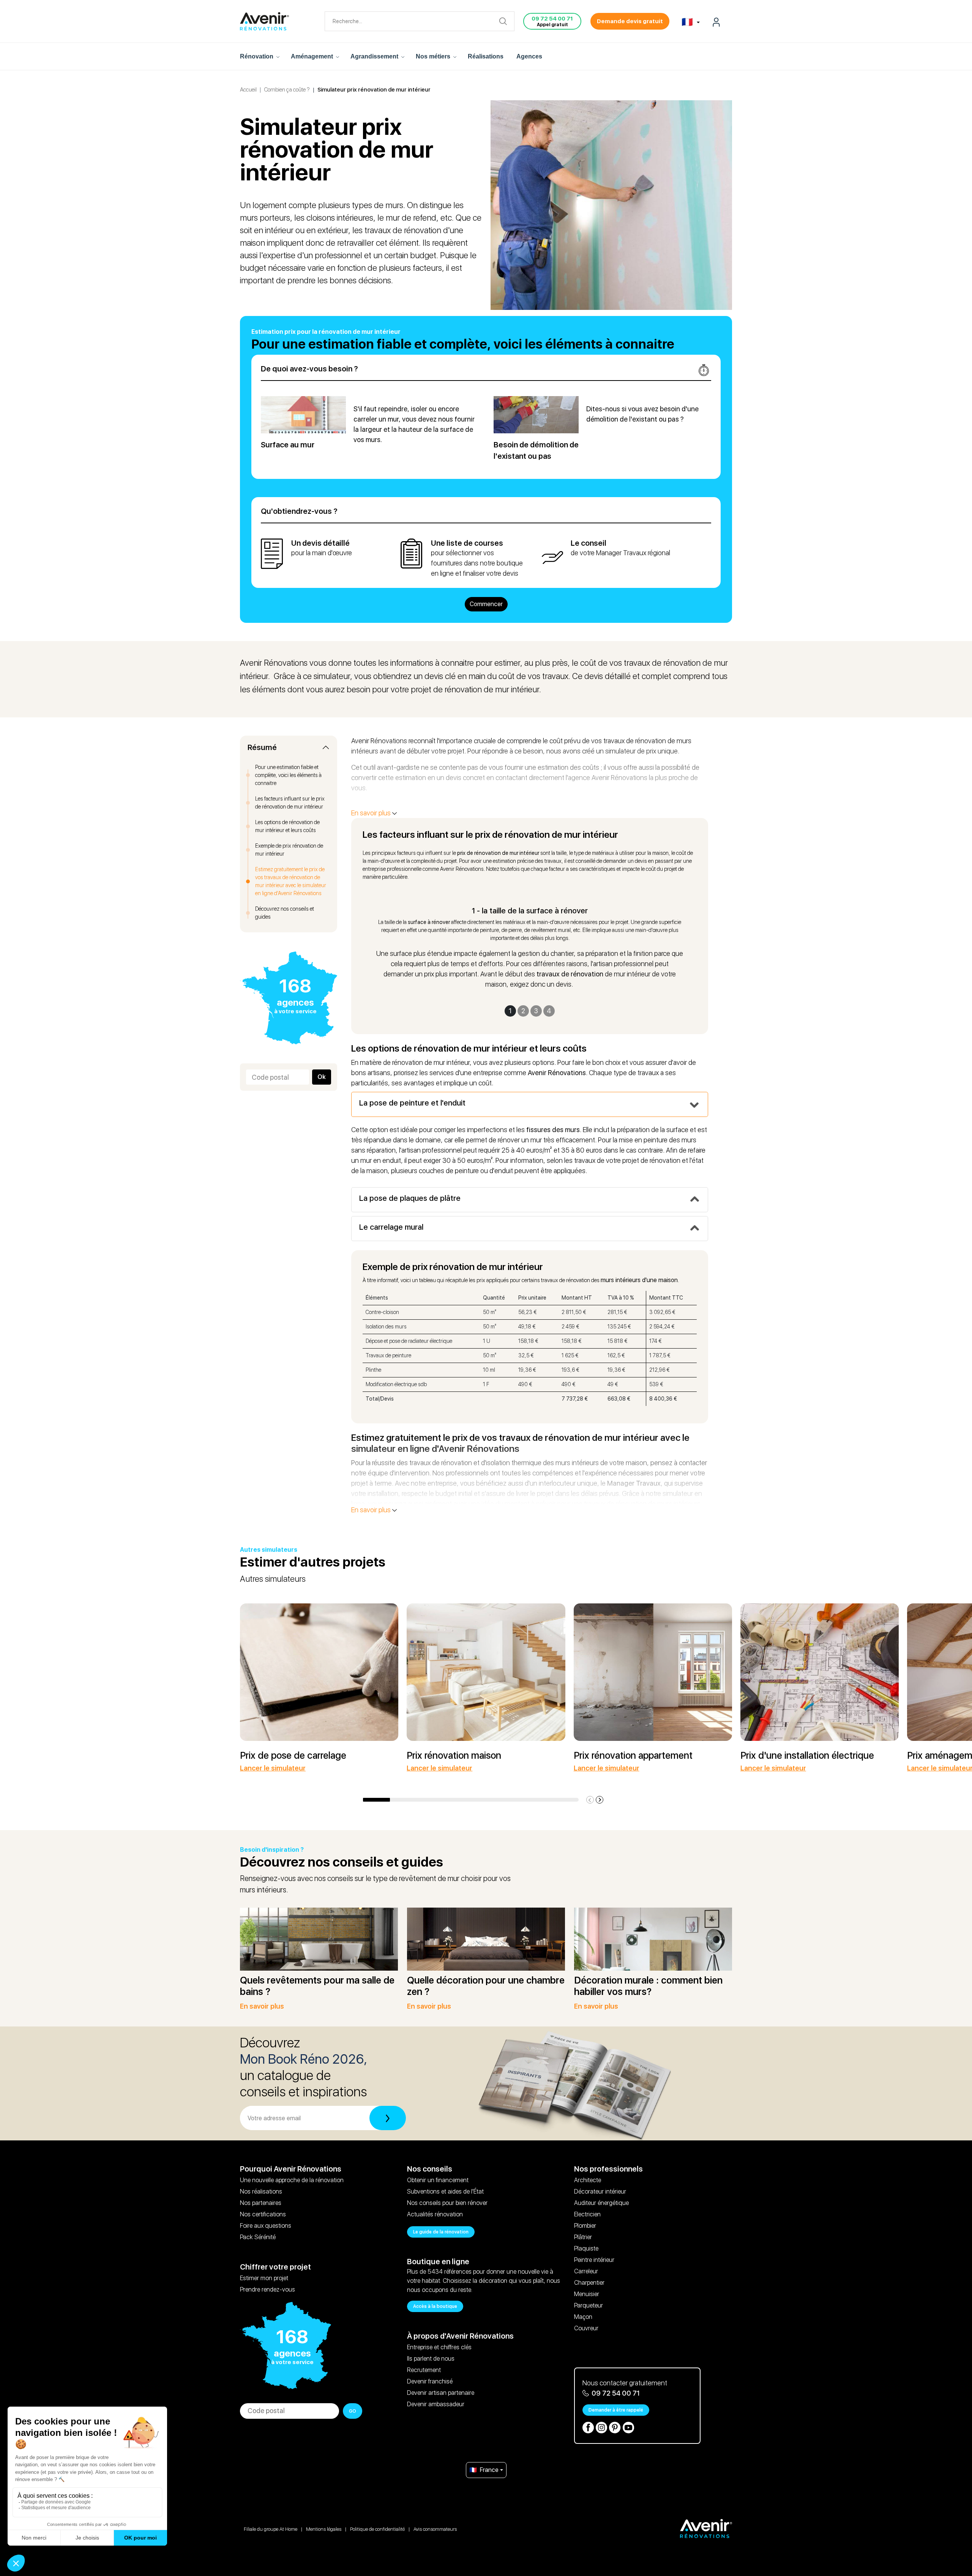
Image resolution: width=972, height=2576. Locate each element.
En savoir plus (372, 813)
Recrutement (424, 2370)
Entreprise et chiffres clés (439, 2347)
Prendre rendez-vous (267, 2289)
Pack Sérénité (258, 2237)
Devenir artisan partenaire (441, 2393)
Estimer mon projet (264, 2278)
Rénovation (257, 56)
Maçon (583, 2317)
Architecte (588, 2180)
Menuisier (587, 2294)
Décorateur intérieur (600, 2191)
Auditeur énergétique (601, 2203)
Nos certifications (263, 2214)
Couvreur (586, 2328)
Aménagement (313, 56)
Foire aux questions (266, 2226)
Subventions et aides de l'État (445, 2191)
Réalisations (486, 56)
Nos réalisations (261, 2191)
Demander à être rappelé (616, 2410)
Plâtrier (583, 2237)
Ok (322, 1077)
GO (353, 2411)
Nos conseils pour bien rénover (447, 2203)
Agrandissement (375, 56)
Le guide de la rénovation (441, 2232)
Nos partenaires (261, 2203)
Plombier (585, 2226)
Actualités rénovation (435, 2214)
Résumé (262, 748)
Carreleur (586, 2271)
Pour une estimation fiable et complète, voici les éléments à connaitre (288, 775)
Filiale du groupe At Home (271, 2529)
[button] (600, 1800)
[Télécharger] (388, 2118)
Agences (529, 56)
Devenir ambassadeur (436, 2404)
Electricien (587, 2214)
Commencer (486, 604)
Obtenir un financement (438, 2180)
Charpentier (589, 2283)
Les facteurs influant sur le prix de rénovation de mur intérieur (290, 803)
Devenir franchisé (430, 2381)
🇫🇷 (688, 22)
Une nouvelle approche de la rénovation (292, 2180)
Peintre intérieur (594, 2260)
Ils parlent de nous (431, 2359)
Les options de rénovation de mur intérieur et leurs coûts (287, 826)
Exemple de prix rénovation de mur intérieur (289, 850)
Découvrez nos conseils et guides (285, 913)
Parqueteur (589, 2305)
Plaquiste (586, 2248)
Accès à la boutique (435, 2306)
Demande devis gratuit (630, 21)
